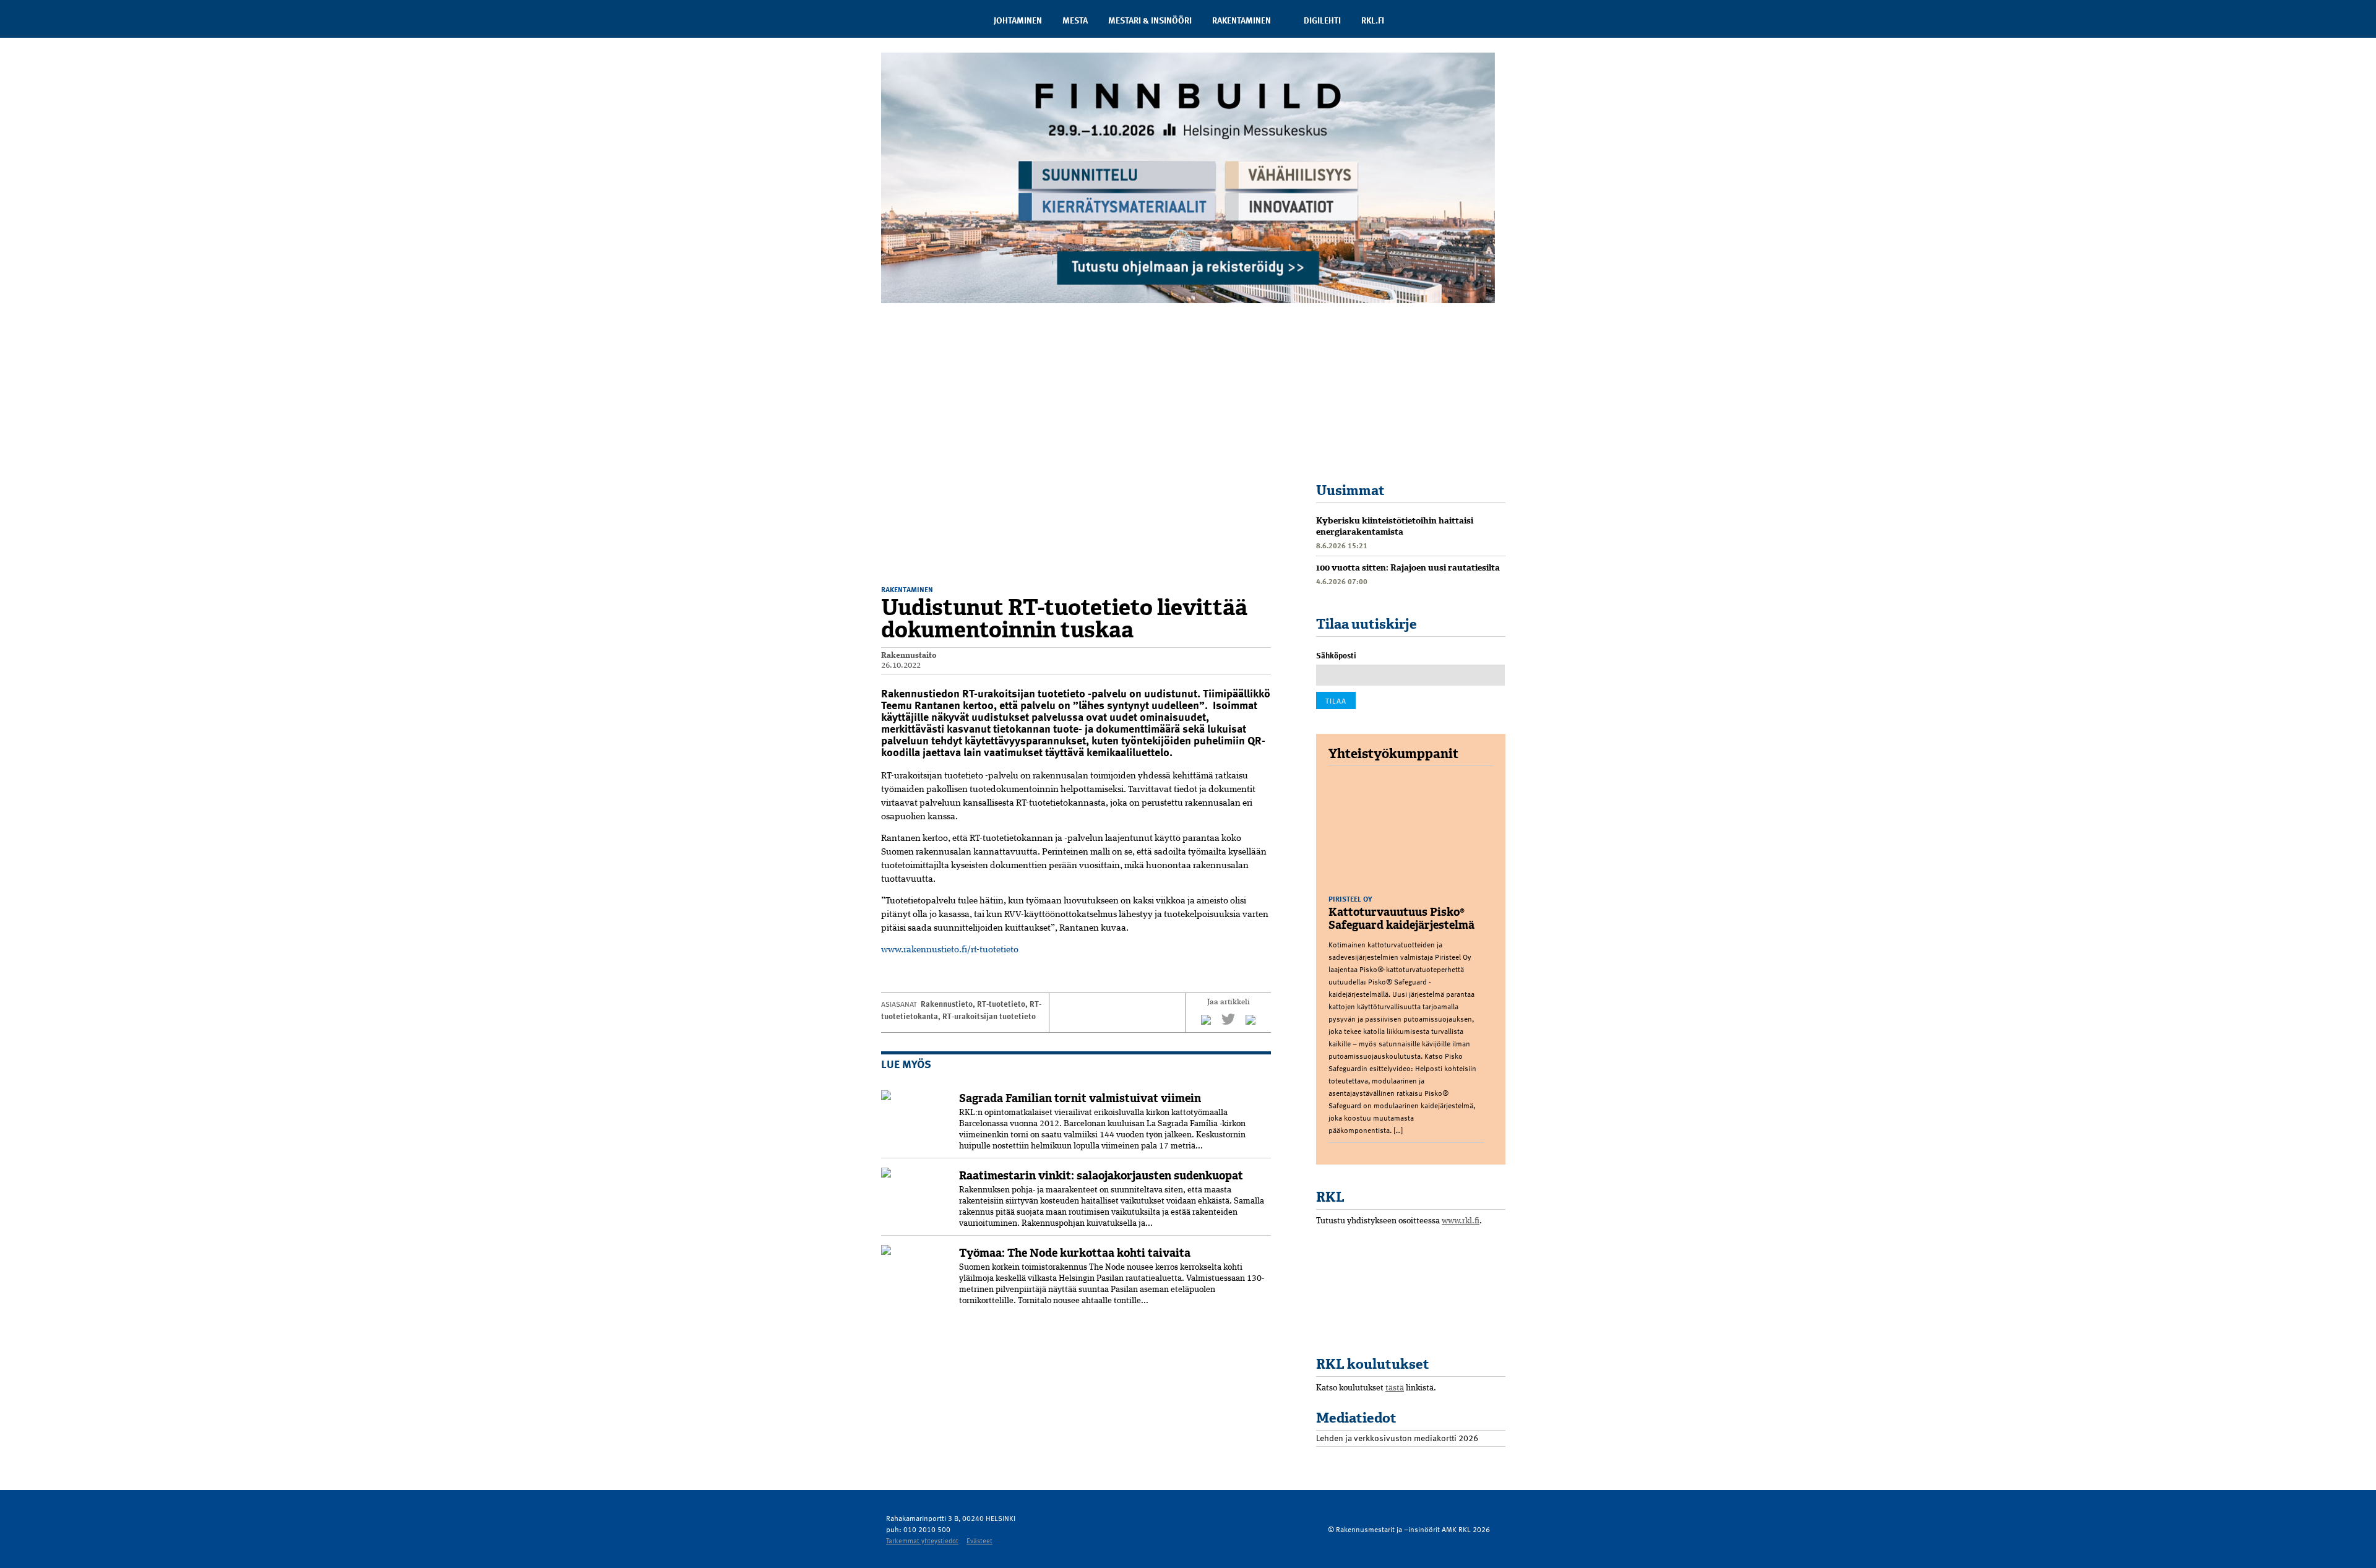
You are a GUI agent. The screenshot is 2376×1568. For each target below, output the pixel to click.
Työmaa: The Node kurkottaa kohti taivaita (1075, 1253)
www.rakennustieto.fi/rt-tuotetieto (950, 950)
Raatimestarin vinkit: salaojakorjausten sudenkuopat (1101, 1176)
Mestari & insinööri (1150, 20)
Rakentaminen (1242, 20)
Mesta (1075, 20)
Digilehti (1322, 20)
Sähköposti (1336, 655)
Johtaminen (1018, 20)
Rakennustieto (947, 1004)
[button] (1260, 336)
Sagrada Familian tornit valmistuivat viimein (1080, 1098)
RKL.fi (1373, 20)
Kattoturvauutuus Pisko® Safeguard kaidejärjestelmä (1401, 919)
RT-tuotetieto (1001, 1004)
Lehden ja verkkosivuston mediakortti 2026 (1397, 1438)
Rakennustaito (909, 656)
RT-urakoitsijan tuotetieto (989, 1016)
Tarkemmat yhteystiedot (922, 1540)
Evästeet (979, 1540)
